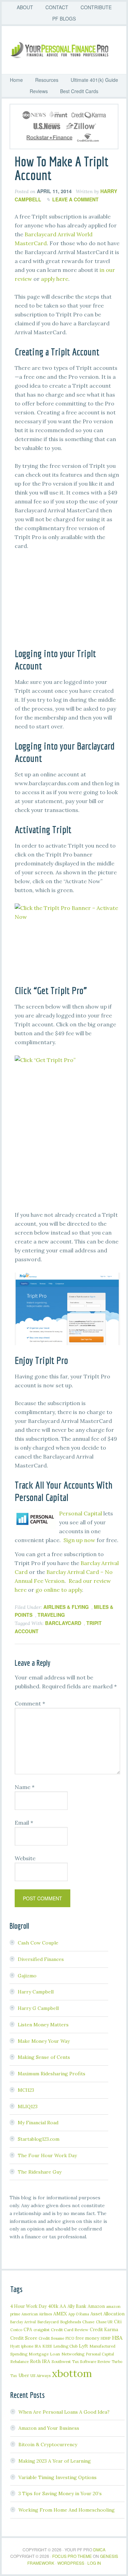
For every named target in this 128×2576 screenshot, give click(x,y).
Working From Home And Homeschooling (67, 2510)
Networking (73, 2354)
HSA (117, 2338)
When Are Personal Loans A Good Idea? (64, 2412)
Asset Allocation (108, 2314)
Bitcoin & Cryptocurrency (48, 2444)
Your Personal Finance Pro (67, 50)
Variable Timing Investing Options (58, 2477)
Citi (118, 2322)
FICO (70, 2338)
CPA (28, 2329)
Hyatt (15, 2346)
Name (25, 1787)
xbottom (72, 2373)
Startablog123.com (39, 2139)
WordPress (71, 2563)
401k (53, 2306)
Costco (16, 2330)
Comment (30, 1703)
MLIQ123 (28, 2106)
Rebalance (19, 2361)
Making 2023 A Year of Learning (55, 2461)
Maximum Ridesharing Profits (52, 2074)
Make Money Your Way (44, 2041)
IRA (38, 2346)
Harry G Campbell (38, 2008)
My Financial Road (38, 2123)
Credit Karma (104, 2329)
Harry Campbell (36, 1992)
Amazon (96, 2306)
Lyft (83, 2346)
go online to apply (59, 1590)
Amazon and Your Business (49, 2428)
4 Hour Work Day (29, 2306)
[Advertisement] (69, 602)
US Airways (40, 2375)
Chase (88, 2322)
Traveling (51, 1615)
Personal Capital (81, 1513)
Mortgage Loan (44, 2354)
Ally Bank (77, 2306)
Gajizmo (27, 1976)
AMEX (60, 2314)
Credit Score (24, 2338)
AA (63, 2306)
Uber (24, 2375)
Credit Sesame (51, 2338)
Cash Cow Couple (38, 1943)
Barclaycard (63, 1623)
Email (24, 1823)
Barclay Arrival (23, 2322)
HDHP (106, 2338)
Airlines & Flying (66, 1607)
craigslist (41, 2330)
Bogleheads (70, 2322)
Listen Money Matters (43, 2025)
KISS (47, 2346)
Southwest (61, 2361)
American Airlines (37, 2314)
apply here (55, 279)
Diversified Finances (41, 1959)
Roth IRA (40, 2361)
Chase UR (104, 2322)
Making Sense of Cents (44, 2057)
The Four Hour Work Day (47, 2155)
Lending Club (65, 2346)
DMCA (99, 2549)
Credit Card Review (70, 2330)
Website (25, 1858)
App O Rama (79, 2314)
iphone (27, 2346)
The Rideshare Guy (40, 2172)
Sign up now (79, 1540)
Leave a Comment (75, 199)
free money (87, 2338)
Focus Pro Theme (72, 2556)
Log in (94, 2563)
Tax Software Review (91, 2361)
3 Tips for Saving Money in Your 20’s (60, 2493)
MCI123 (26, 2090)
